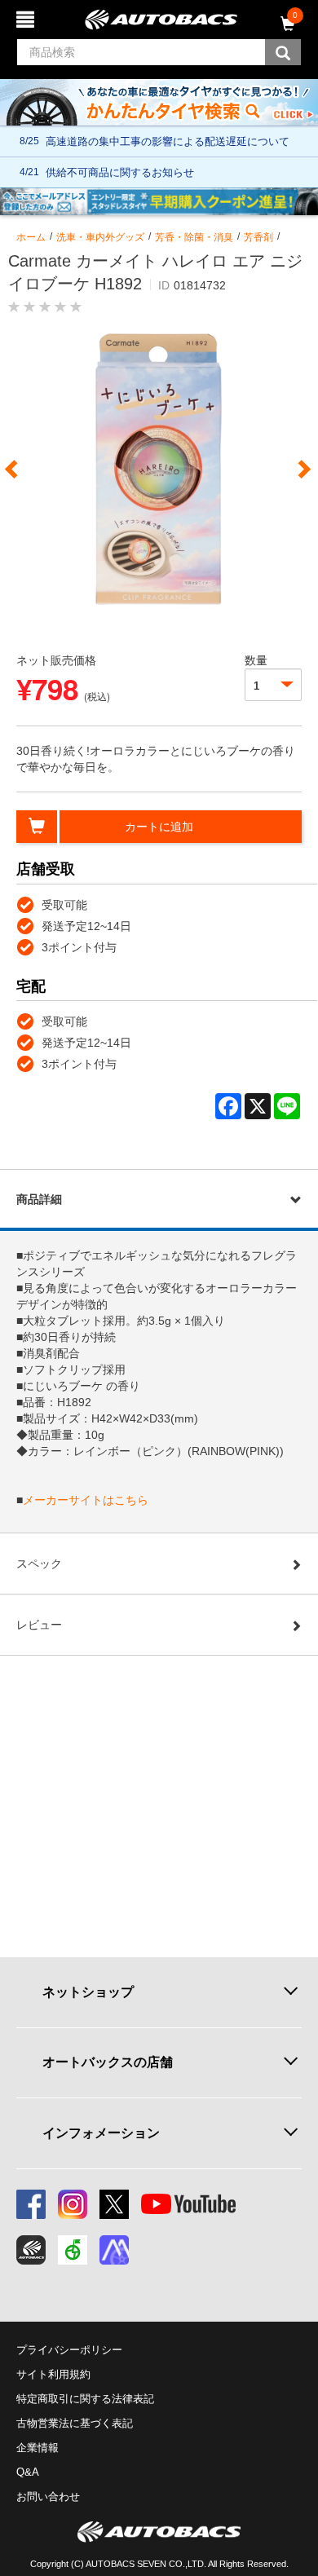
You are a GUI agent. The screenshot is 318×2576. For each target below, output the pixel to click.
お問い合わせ (48, 2497)
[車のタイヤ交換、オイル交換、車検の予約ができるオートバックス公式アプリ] (31, 2250)
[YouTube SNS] (188, 2204)
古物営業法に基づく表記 (75, 2423)
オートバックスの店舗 (108, 2062)
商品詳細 (39, 1199)
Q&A (28, 2472)
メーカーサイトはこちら (86, 1500)
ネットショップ (88, 1992)
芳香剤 (258, 237)
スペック (39, 1564)
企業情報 (38, 2448)
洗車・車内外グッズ (100, 237)
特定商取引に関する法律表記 (85, 2399)
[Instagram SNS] (73, 2204)
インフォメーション (101, 2133)
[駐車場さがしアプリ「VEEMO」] (73, 2250)
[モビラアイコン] (114, 2250)
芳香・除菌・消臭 (194, 237)
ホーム (31, 237)
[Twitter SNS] (114, 2204)
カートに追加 (159, 827)
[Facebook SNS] (31, 2204)
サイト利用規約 (53, 2374)
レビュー (39, 1625)
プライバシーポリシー (69, 2350)
